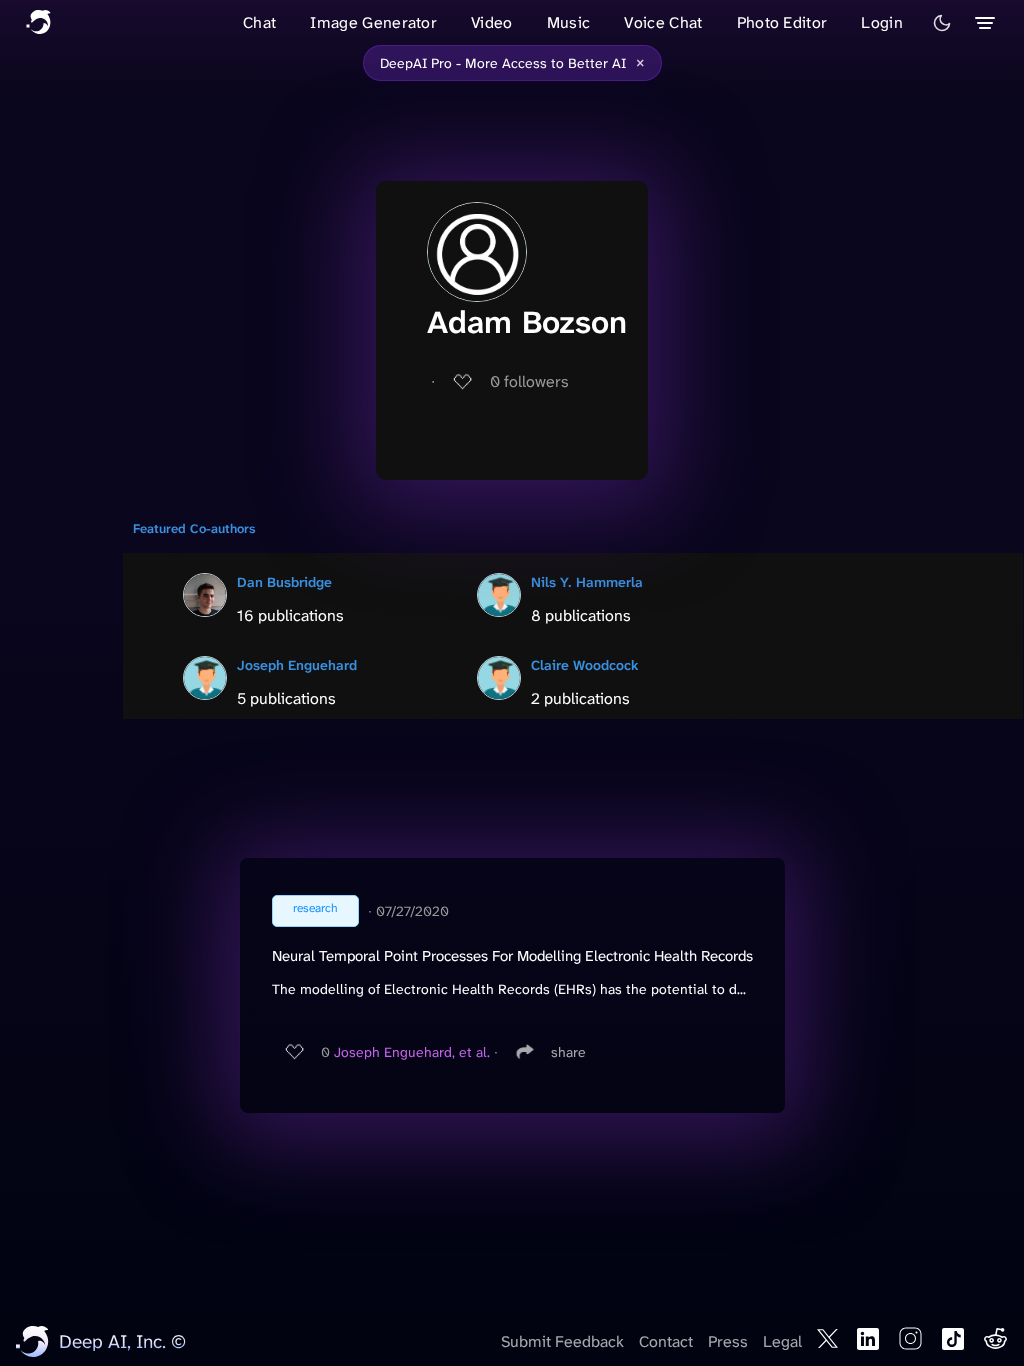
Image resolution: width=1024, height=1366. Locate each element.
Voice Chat (663, 22)
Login (882, 22)
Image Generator (373, 22)
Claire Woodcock (585, 665)
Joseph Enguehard (297, 665)
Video (492, 22)
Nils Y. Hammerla (587, 582)
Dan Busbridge (284, 582)
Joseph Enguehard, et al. (412, 1052)
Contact (666, 1341)
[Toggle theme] (942, 23)
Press (728, 1341)
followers (529, 381)
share (568, 1052)
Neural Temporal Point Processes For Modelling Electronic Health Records (512, 956)
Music (569, 22)
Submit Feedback (562, 1341)
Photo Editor (782, 22)
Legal (782, 1341)
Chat (259, 22)
